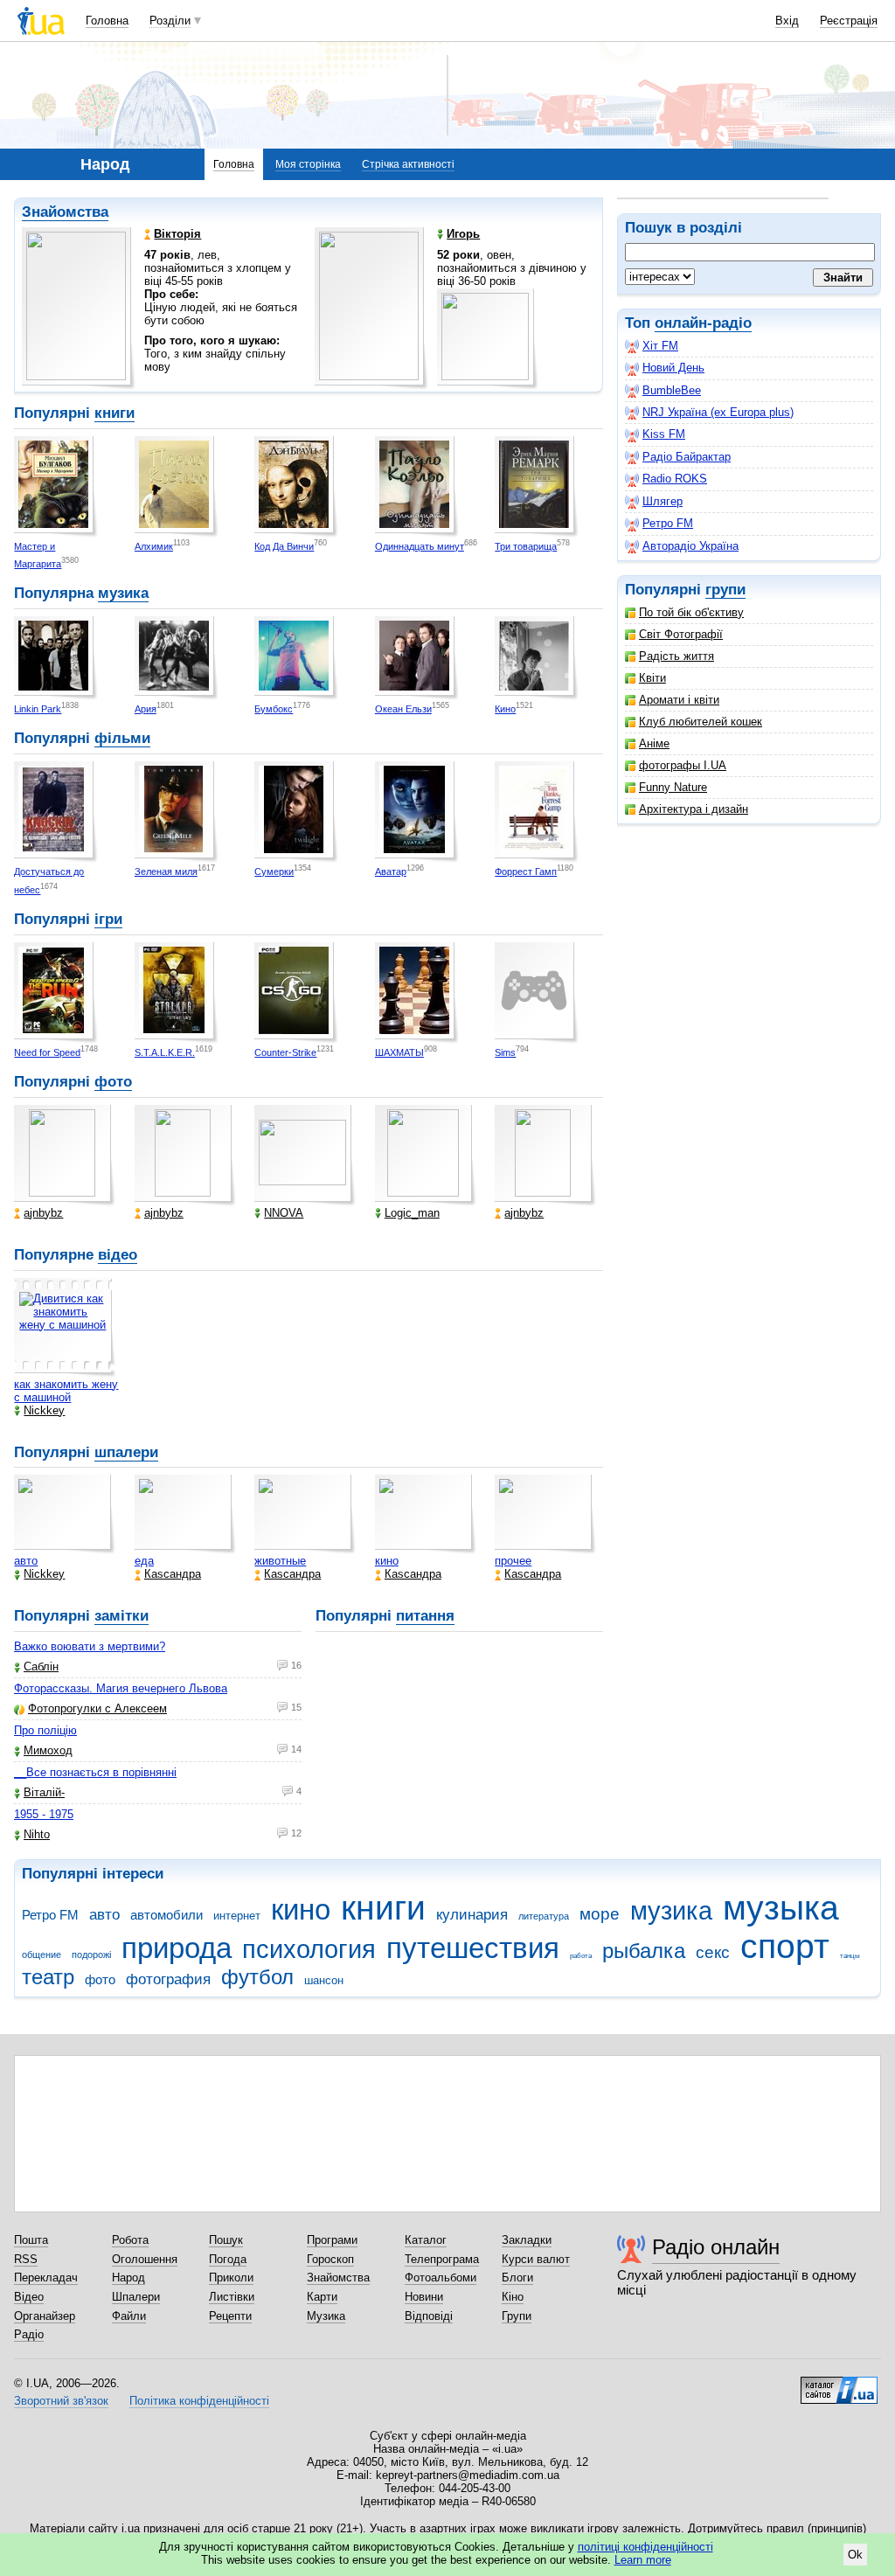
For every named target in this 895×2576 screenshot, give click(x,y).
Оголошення (145, 2259)
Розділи (170, 21)
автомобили (167, 1915)
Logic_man (412, 1213)
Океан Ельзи (403, 709)
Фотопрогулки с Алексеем (97, 1708)
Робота (130, 2240)
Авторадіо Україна (690, 546)
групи (725, 590)
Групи (517, 2316)
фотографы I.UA (683, 765)
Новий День (673, 368)
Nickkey (44, 1410)
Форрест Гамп (526, 871)
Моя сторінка (308, 164)
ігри (108, 919)
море (600, 1914)
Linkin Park (38, 709)
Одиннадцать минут (420, 546)
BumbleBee (672, 390)
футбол (257, 1977)
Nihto (37, 1834)
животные (280, 1561)
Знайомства (65, 212)
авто (26, 1561)
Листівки (232, 2297)
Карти (322, 2297)
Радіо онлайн (716, 2247)
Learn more (643, 2560)
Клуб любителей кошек (701, 722)
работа (581, 1956)
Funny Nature (673, 787)
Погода (228, 2259)
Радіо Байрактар (687, 457)
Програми (332, 2240)
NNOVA (284, 1213)
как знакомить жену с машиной (66, 1391)
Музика (326, 2316)
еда (144, 1561)
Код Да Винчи (284, 546)
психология (309, 1949)
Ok (855, 2555)
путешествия (473, 1948)
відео (118, 1255)
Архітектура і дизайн (694, 809)
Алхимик (154, 546)
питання (425, 1616)
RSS (26, 2259)
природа (177, 1948)
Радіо (29, 2334)
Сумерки (274, 871)
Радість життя (676, 656)
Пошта (31, 2240)
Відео (29, 2297)
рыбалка (644, 1951)
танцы (850, 1956)
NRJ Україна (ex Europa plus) (718, 412)
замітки (121, 1616)
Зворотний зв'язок (61, 2401)
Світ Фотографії (681, 634)
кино (387, 1561)
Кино (505, 709)
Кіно (513, 2297)
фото (113, 1082)
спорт (785, 1946)
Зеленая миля (166, 871)
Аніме (654, 743)
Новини (424, 2297)
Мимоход (48, 1750)
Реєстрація (849, 21)
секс (713, 1952)
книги (114, 413)
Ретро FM (668, 523)
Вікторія (177, 234)
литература (544, 1916)
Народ (128, 2277)
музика (123, 593)
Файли (129, 2316)
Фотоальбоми (441, 2277)
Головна (107, 21)
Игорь (463, 234)
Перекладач (46, 2277)
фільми (122, 738)
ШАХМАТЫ (399, 1052)
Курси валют (536, 2259)
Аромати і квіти (679, 700)
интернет (237, 1916)
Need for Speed (47, 1052)
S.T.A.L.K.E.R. (165, 1052)
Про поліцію (45, 1730)
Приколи (231, 2277)
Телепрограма (442, 2259)
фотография (168, 1979)
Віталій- (44, 1792)
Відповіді (429, 2316)
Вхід (787, 21)
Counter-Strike (285, 1052)
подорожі (91, 1955)
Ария (146, 709)
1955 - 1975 (44, 1814)
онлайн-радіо (703, 323)
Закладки (527, 2240)
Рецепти (230, 2316)
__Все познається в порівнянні (95, 1772)
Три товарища (526, 546)
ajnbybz (43, 1213)
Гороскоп (330, 2259)
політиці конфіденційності (645, 2547)
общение (42, 1955)
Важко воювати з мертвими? (90, 1646)
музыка (781, 1908)
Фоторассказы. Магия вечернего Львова (121, 1688)
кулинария (472, 1915)
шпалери (126, 1452)
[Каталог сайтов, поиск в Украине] (839, 2384)
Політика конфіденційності (199, 2401)
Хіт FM (660, 346)
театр (48, 1977)
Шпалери (136, 2297)
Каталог (426, 2240)
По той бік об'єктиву (691, 612)
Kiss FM (664, 434)
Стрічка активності (408, 164)
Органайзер (45, 2316)
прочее (513, 1561)
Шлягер (663, 501)
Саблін (41, 1666)
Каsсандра (173, 1574)
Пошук (226, 2240)
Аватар (391, 871)
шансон (324, 1980)
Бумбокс (274, 709)
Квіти (652, 678)
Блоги (517, 2277)
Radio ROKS (675, 479)
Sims (505, 1052)
